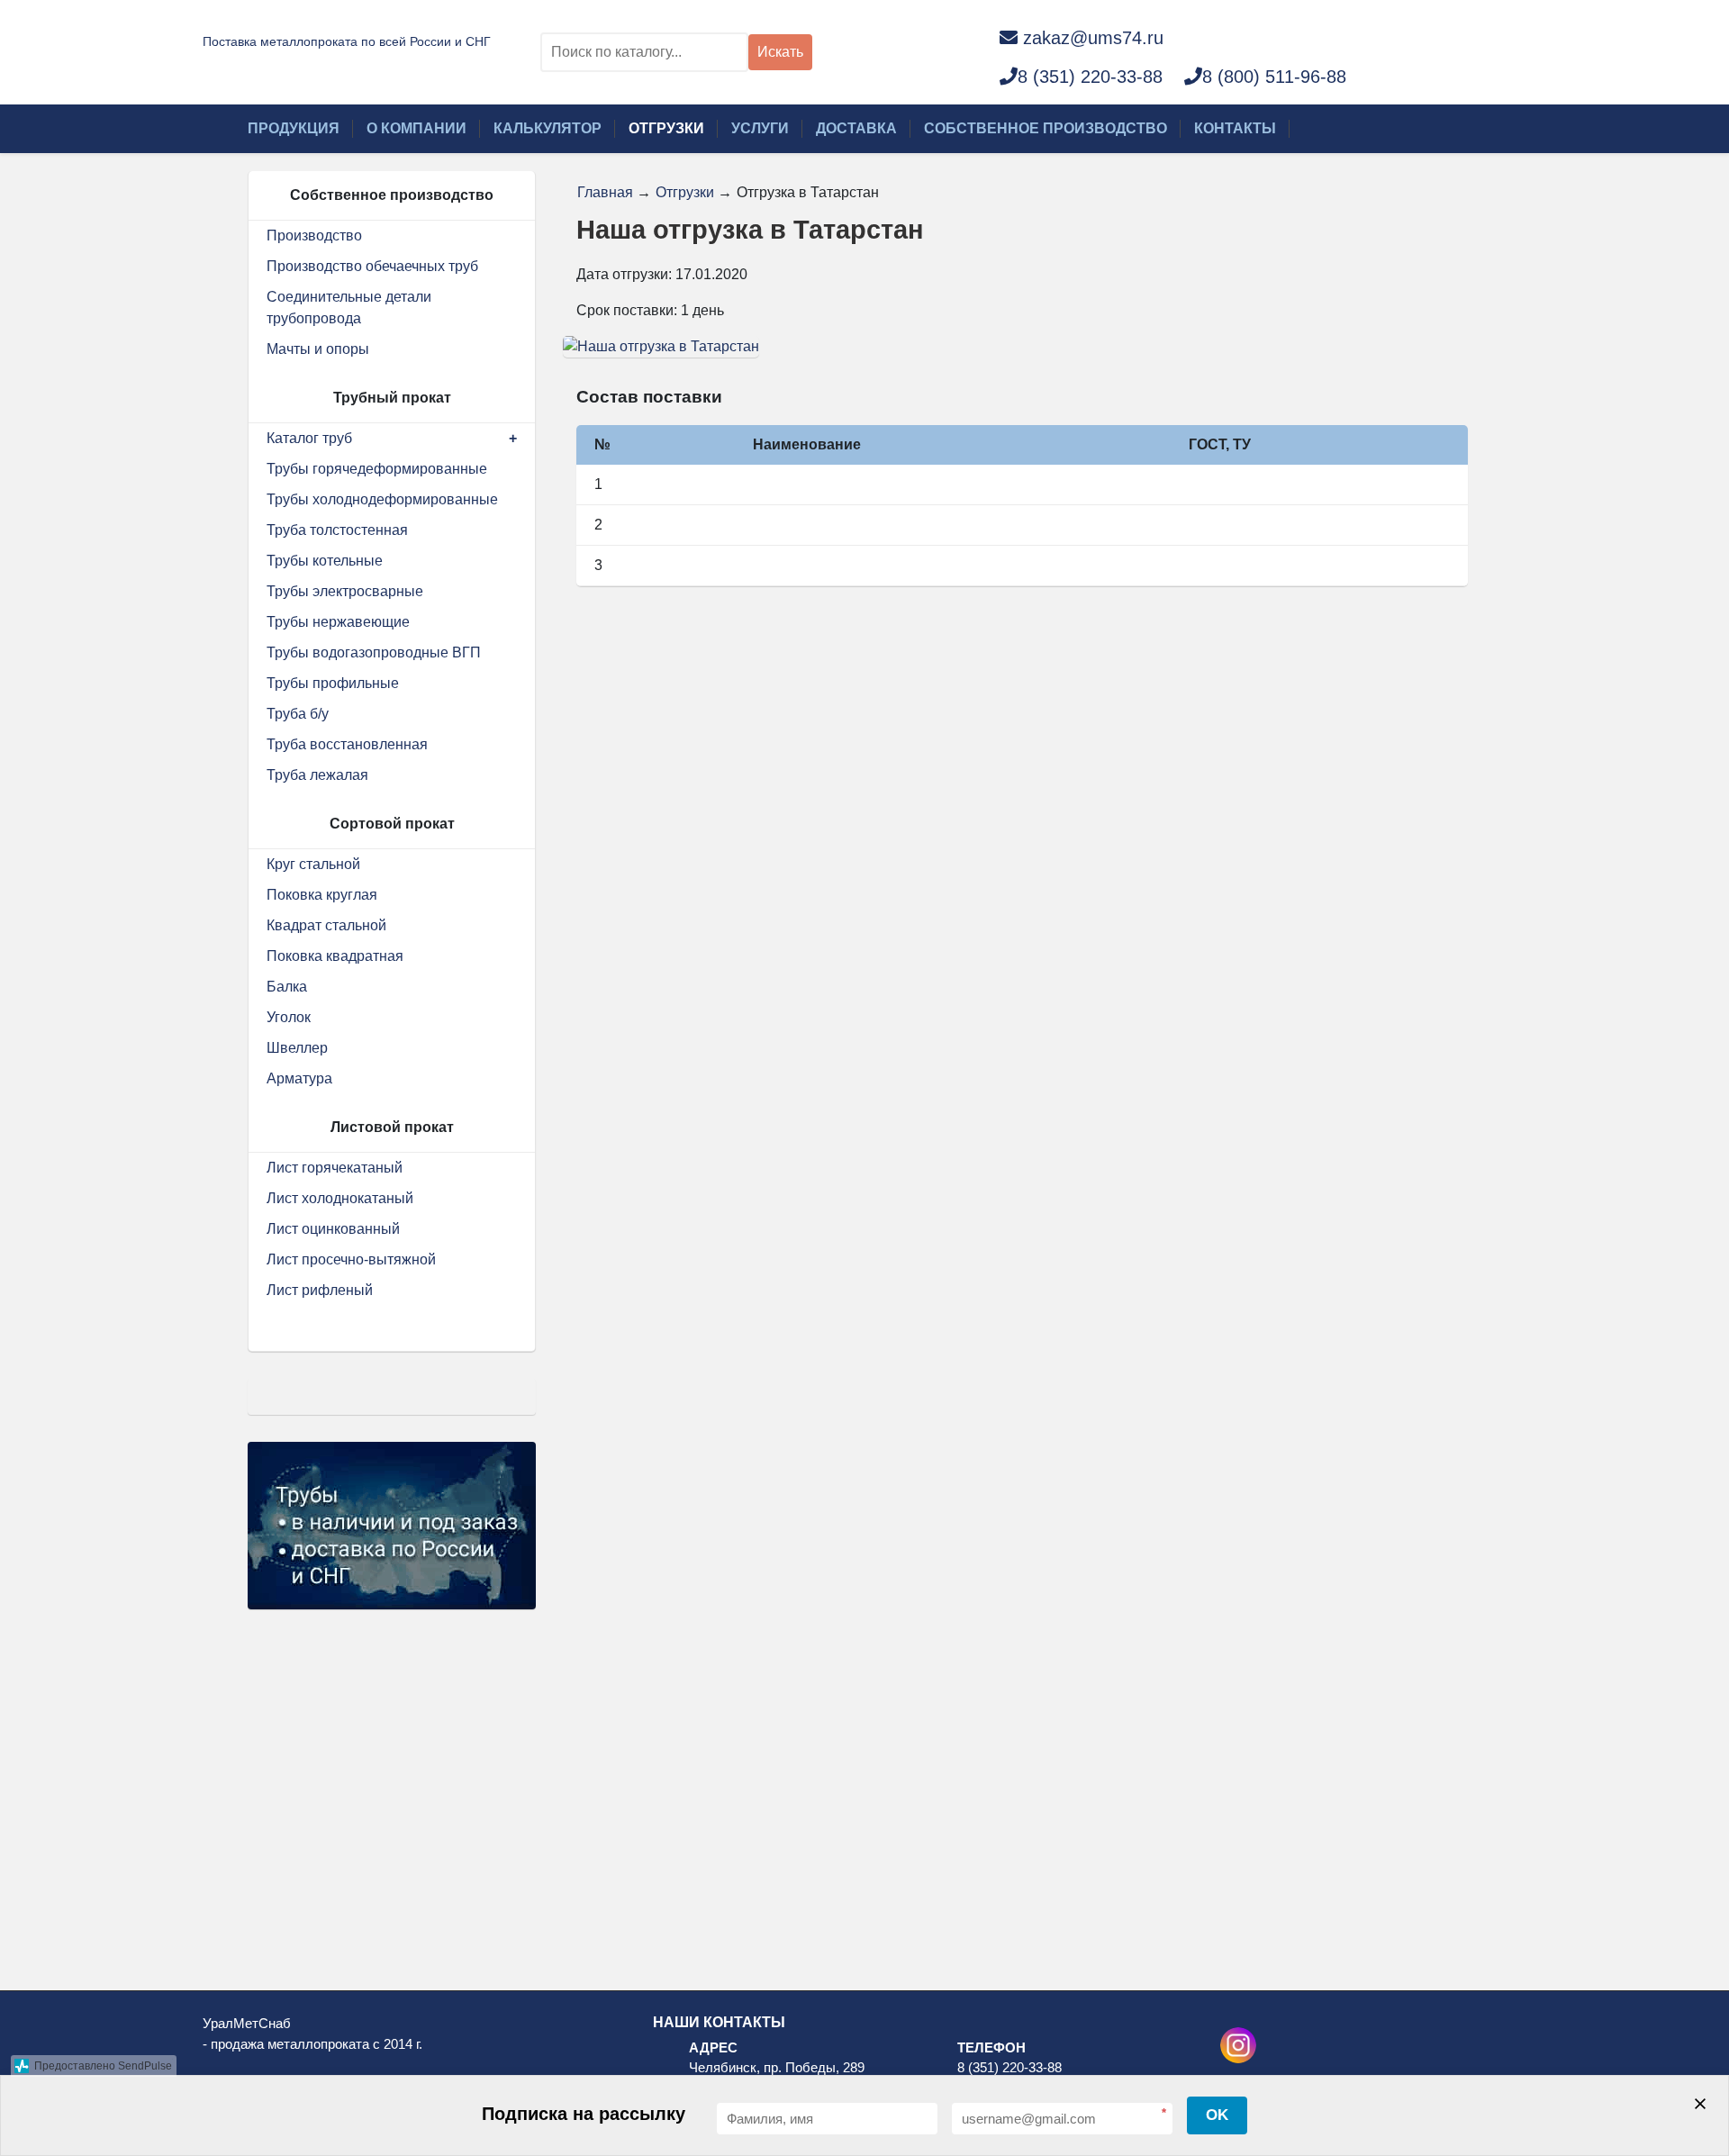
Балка (287, 987)
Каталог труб (309, 438)
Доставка (856, 128)
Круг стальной (313, 864)
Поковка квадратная (335, 956)
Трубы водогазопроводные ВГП (374, 652)
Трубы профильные (333, 683)
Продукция (294, 128)
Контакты (1235, 128)
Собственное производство (1046, 128)
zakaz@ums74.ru (1093, 38)
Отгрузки (666, 128)
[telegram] (1310, 37)
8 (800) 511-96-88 (1274, 77)
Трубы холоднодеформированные (382, 499)
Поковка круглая (322, 895)
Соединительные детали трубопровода (349, 308)
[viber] (1273, 37)
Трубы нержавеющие (338, 622)
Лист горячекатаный (335, 1168)
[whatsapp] (1236, 37)
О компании (416, 128)
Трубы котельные (325, 561)
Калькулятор (548, 128)
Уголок (289, 1017)
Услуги (760, 128)
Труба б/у (298, 714)
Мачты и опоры (318, 349)
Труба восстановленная (347, 744)
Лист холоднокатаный (340, 1198)
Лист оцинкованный (333, 1229)
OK (1217, 2115)
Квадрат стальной (326, 925)
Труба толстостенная (337, 530)
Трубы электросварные (345, 591)
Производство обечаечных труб (372, 266)
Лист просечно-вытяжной (351, 1259)
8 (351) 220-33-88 (1090, 77)
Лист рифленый (320, 1290)
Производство (314, 236)
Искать (780, 52)
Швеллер (297, 1048)
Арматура (299, 1078)
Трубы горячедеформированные (377, 469)
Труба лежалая (317, 775)
